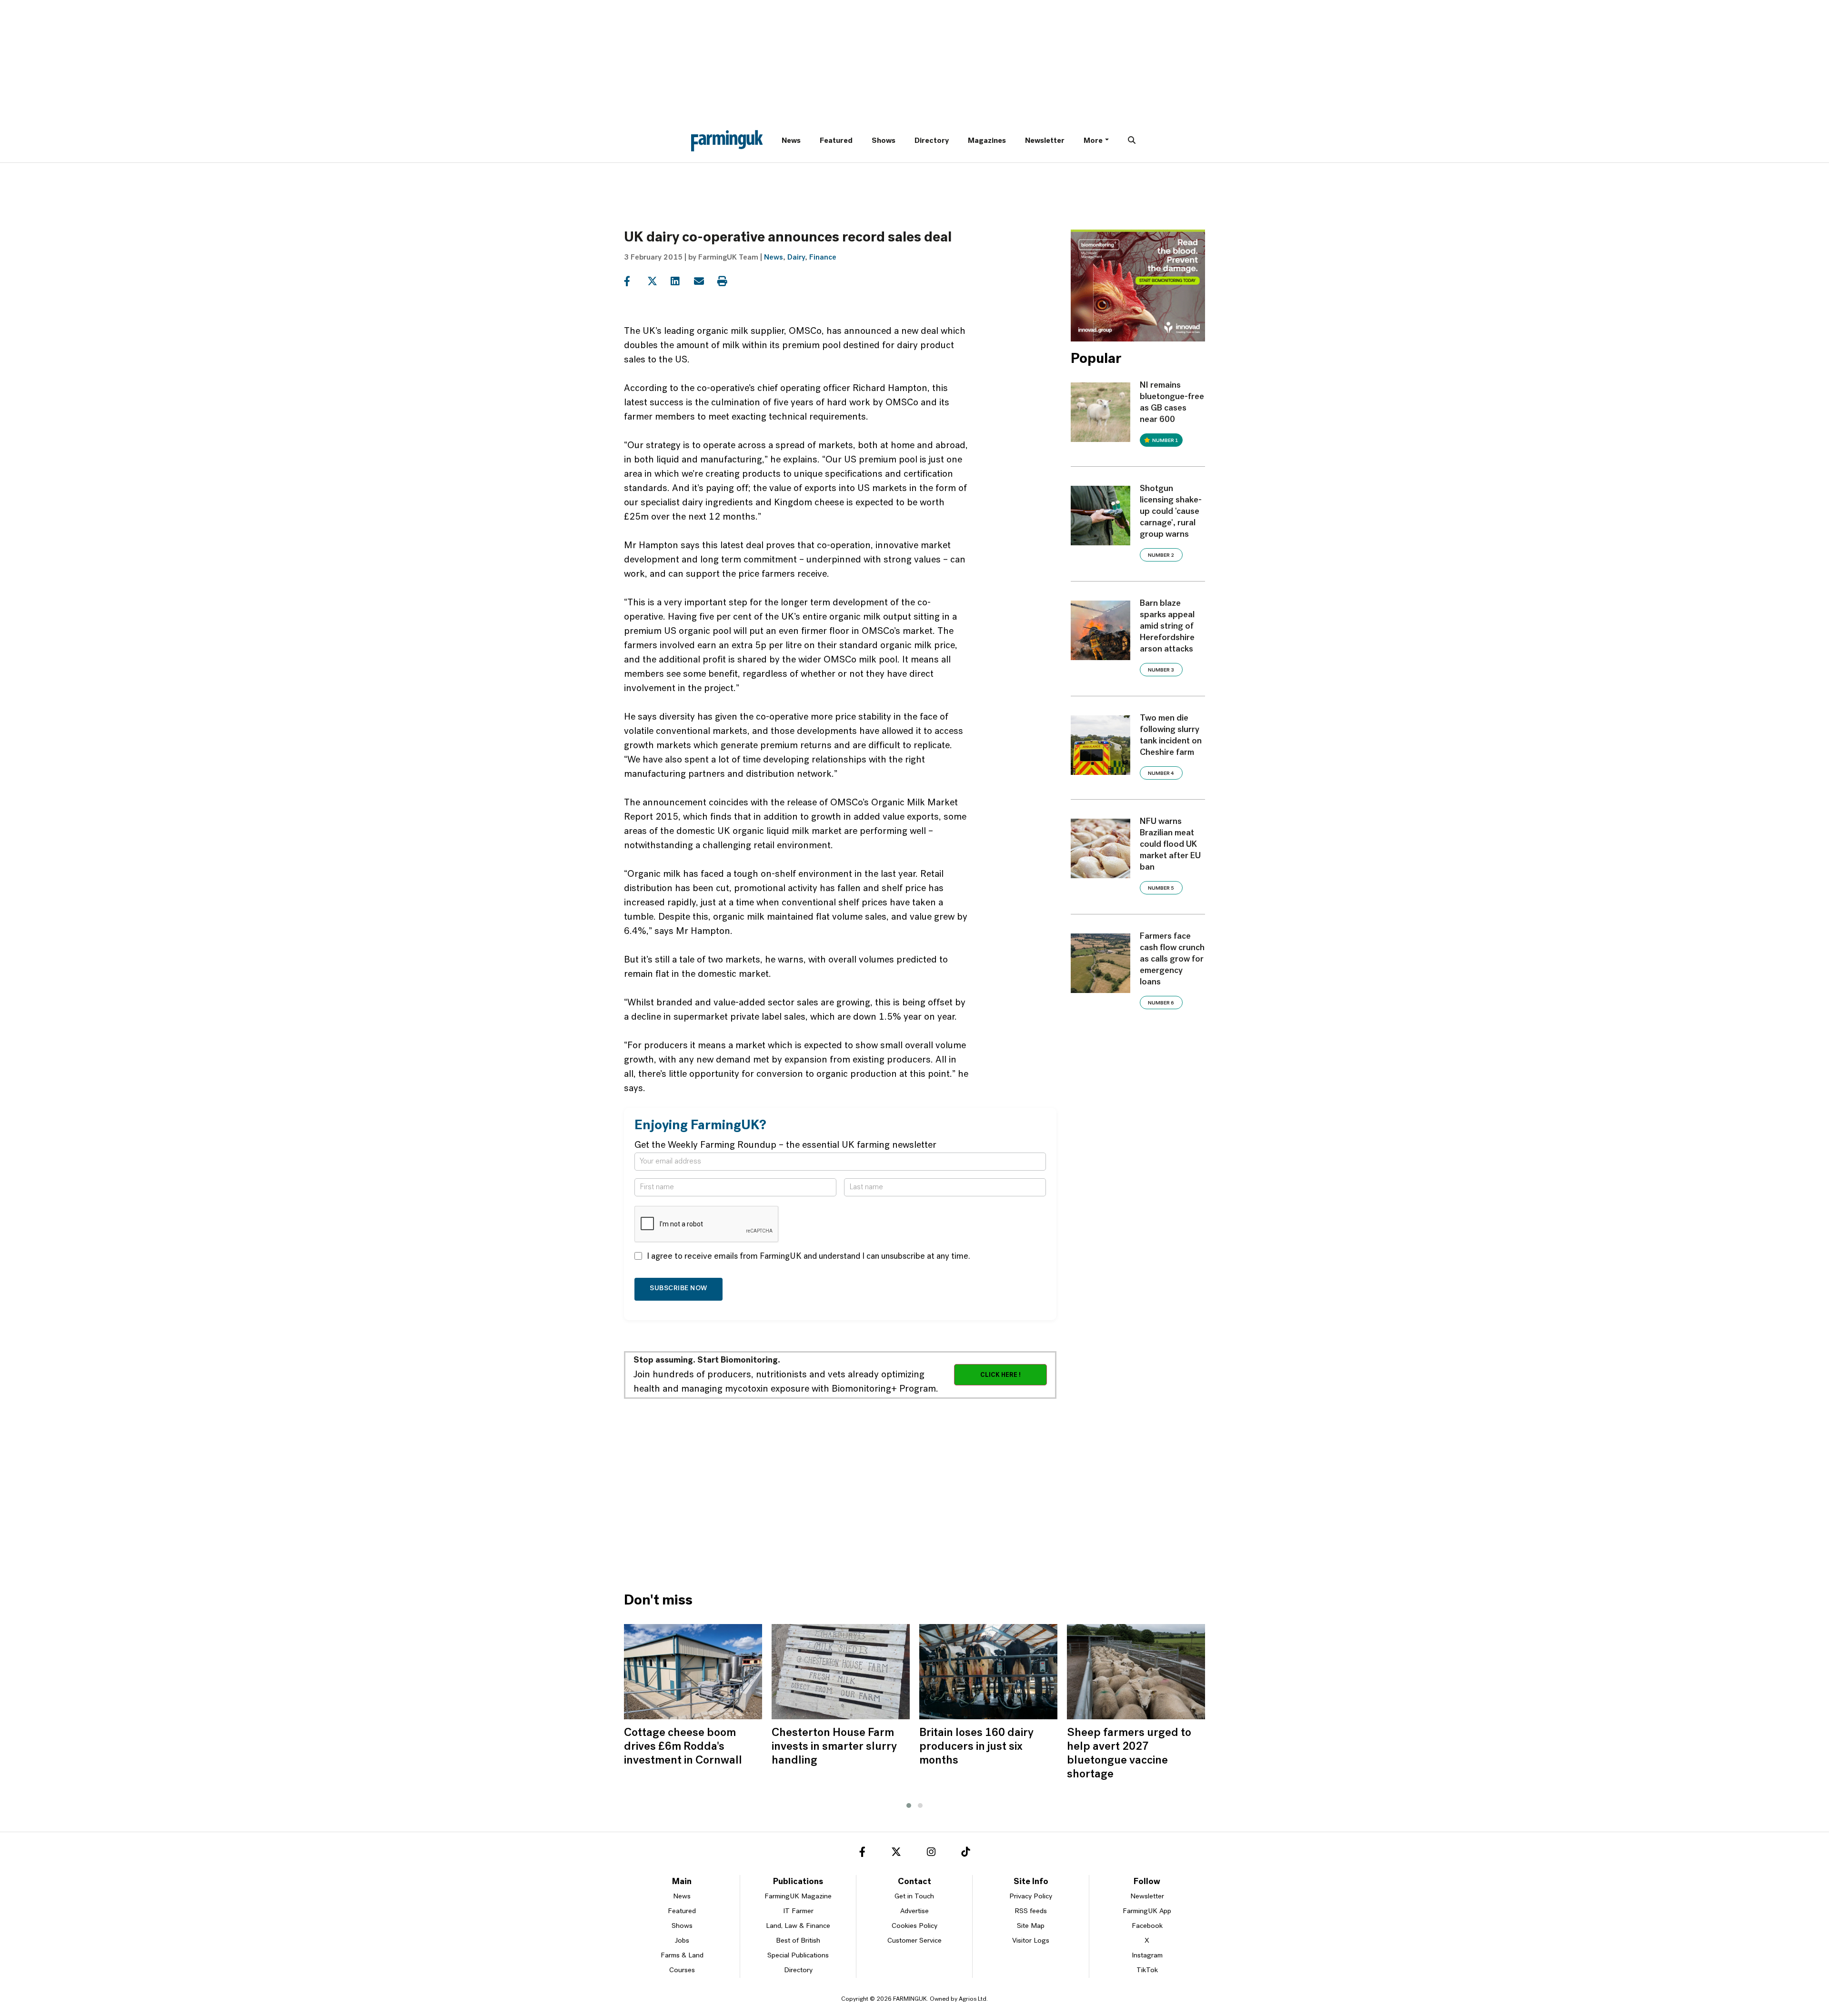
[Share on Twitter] (658, 281)
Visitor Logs (1031, 1941)
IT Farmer (798, 1911)
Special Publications (798, 1956)
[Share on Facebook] (635, 281)
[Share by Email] (705, 281)
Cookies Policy (914, 1926)
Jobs (682, 1941)
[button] (909, 1805)
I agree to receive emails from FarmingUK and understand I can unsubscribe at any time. (809, 1257)
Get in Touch (914, 1897)
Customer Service (914, 1941)
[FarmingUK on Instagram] (931, 1854)
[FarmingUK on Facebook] (862, 1854)
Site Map (1031, 1926)
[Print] (728, 281)
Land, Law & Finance (798, 1926)
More (1093, 141)
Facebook (1147, 1926)
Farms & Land (682, 1956)
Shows (884, 141)
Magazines (987, 141)
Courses (682, 1971)
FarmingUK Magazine (798, 1897)
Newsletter (1045, 141)
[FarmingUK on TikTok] (965, 1854)
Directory (932, 141)
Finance (823, 258)
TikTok (1147, 1971)
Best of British (798, 1941)
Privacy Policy (1031, 1897)
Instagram (1147, 1956)
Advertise (914, 1911)
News (791, 141)
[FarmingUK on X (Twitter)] (896, 1854)
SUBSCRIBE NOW (678, 1289)
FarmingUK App (1147, 1911)
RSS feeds (1031, 1911)
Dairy (796, 258)
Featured (836, 141)
